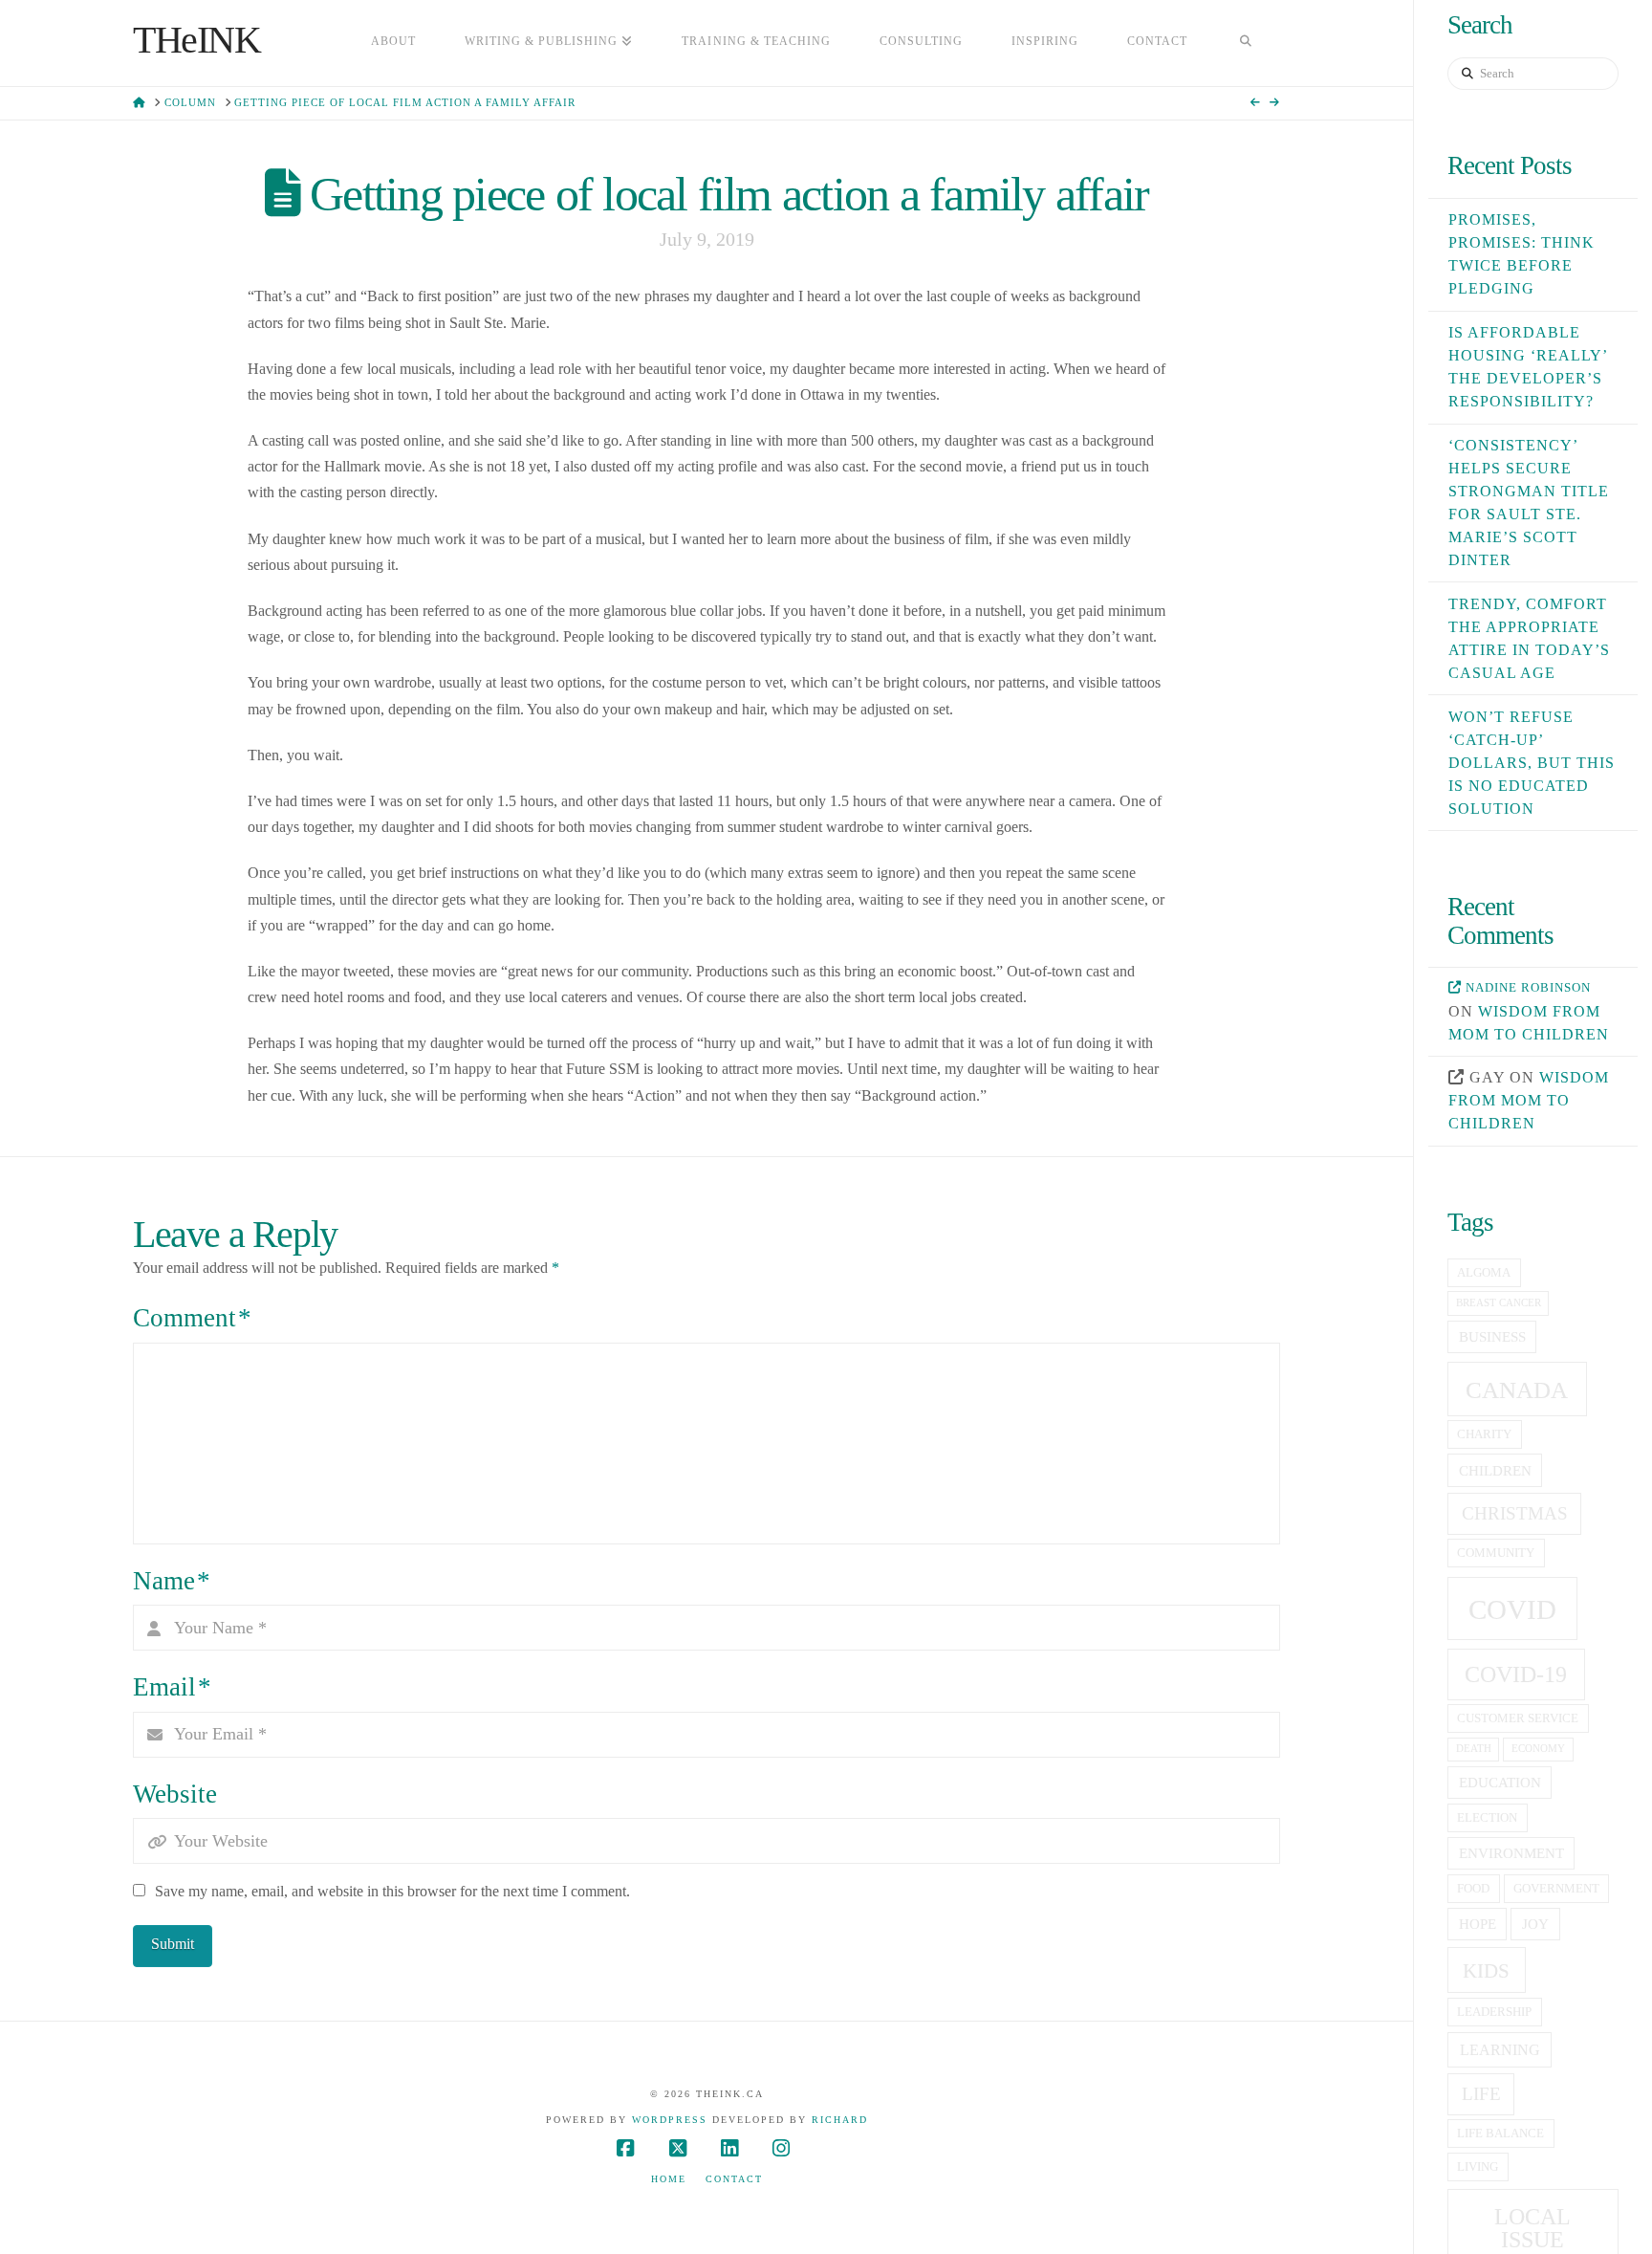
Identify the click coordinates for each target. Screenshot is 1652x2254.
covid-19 (1516, 1674)
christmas (1515, 1513)
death (1474, 1749)
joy (1535, 1924)
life (1481, 2094)
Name (172, 1581)
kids (1486, 1971)
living (1478, 2167)
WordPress (670, 2120)
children (1495, 1471)
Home (669, 2179)
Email (172, 1687)
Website (175, 1794)
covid (1512, 1609)
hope (1478, 1924)
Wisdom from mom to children (1529, 1100)
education (1500, 1783)
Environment (1511, 1853)
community (1496, 1553)
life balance (1500, 2134)
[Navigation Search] (1246, 43)
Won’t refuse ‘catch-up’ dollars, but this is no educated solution (1532, 763)
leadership (1494, 2012)
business (1492, 1337)
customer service (1518, 1718)
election (1487, 1818)
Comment (192, 1318)
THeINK (197, 40)
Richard (840, 2120)
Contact (734, 2179)
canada (1517, 1390)
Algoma (1484, 1273)
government (1556, 1889)
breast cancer (1499, 1303)
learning (1500, 2050)
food (1473, 1889)
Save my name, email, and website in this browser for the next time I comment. (392, 1891)
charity (1484, 1434)
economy (1538, 1749)
